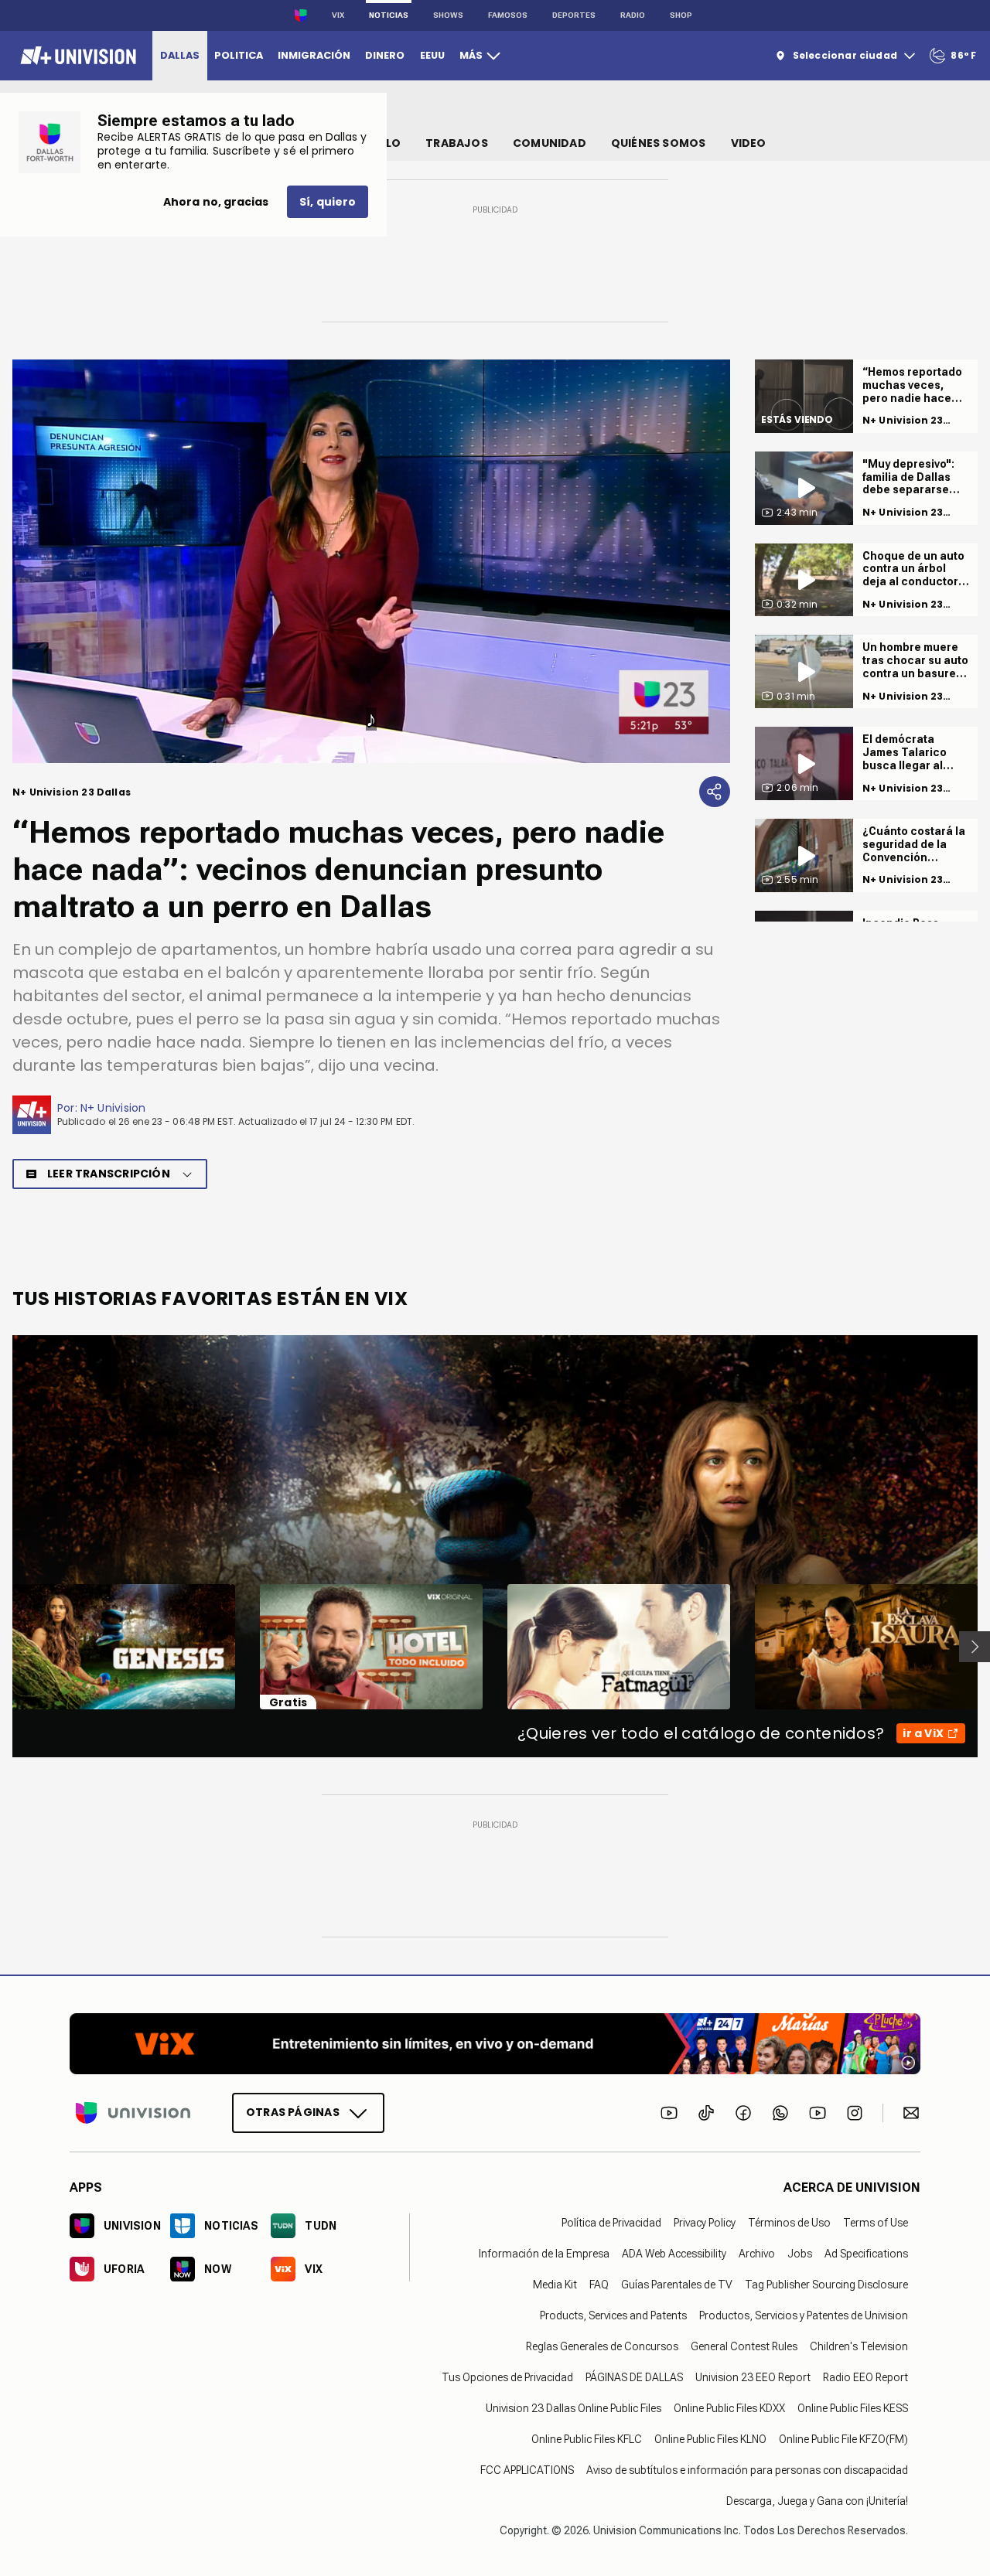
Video (749, 143)
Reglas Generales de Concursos (602, 2346)
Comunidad (550, 143)
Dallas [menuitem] (180, 55)
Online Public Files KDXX (729, 2408)
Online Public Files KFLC (587, 2439)
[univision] (76, 56)
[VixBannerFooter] (495, 2044)
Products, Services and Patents (613, 2315)
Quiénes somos (659, 143)
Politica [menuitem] (239, 55)
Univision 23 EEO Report (753, 2377)
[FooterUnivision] (133, 2113)
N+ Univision (113, 1108)
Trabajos (457, 143)
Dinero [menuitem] (385, 55)
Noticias (389, 15)
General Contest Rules (744, 2346)
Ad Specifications (866, 2254)
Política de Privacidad (611, 2223)
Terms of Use (876, 2223)
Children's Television (859, 2346)
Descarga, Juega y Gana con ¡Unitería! (817, 2501)
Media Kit (555, 2285)
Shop (681, 15)
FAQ (599, 2285)
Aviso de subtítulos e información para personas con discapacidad (747, 2470)
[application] (371, 561)
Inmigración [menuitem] (314, 55)
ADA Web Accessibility (674, 2254)
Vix (338, 15)
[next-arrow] (975, 1647)
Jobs (800, 2254)
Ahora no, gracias (216, 202)
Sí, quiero (328, 202)
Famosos (508, 15)
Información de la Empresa (544, 2254)
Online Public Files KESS (853, 2408)
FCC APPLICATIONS (527, 2470)
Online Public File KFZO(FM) (843, 2439)
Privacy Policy (705, 2223)
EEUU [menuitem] (432, 55)
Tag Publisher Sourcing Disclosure (826, 2285)
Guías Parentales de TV (677, 2285)
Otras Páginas (293, 2112)
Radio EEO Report (865, 2377)
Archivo (757, 2254)
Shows (448, 15)
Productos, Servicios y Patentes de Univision (804, 2315)
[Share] (715, 792)
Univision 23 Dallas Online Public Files (574, 2408)
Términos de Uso (789, 2223)
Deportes (574, 15)
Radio (633, 15)
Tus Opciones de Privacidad (507, 2377)
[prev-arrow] (3, 1647)
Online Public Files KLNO (710, 2439)
